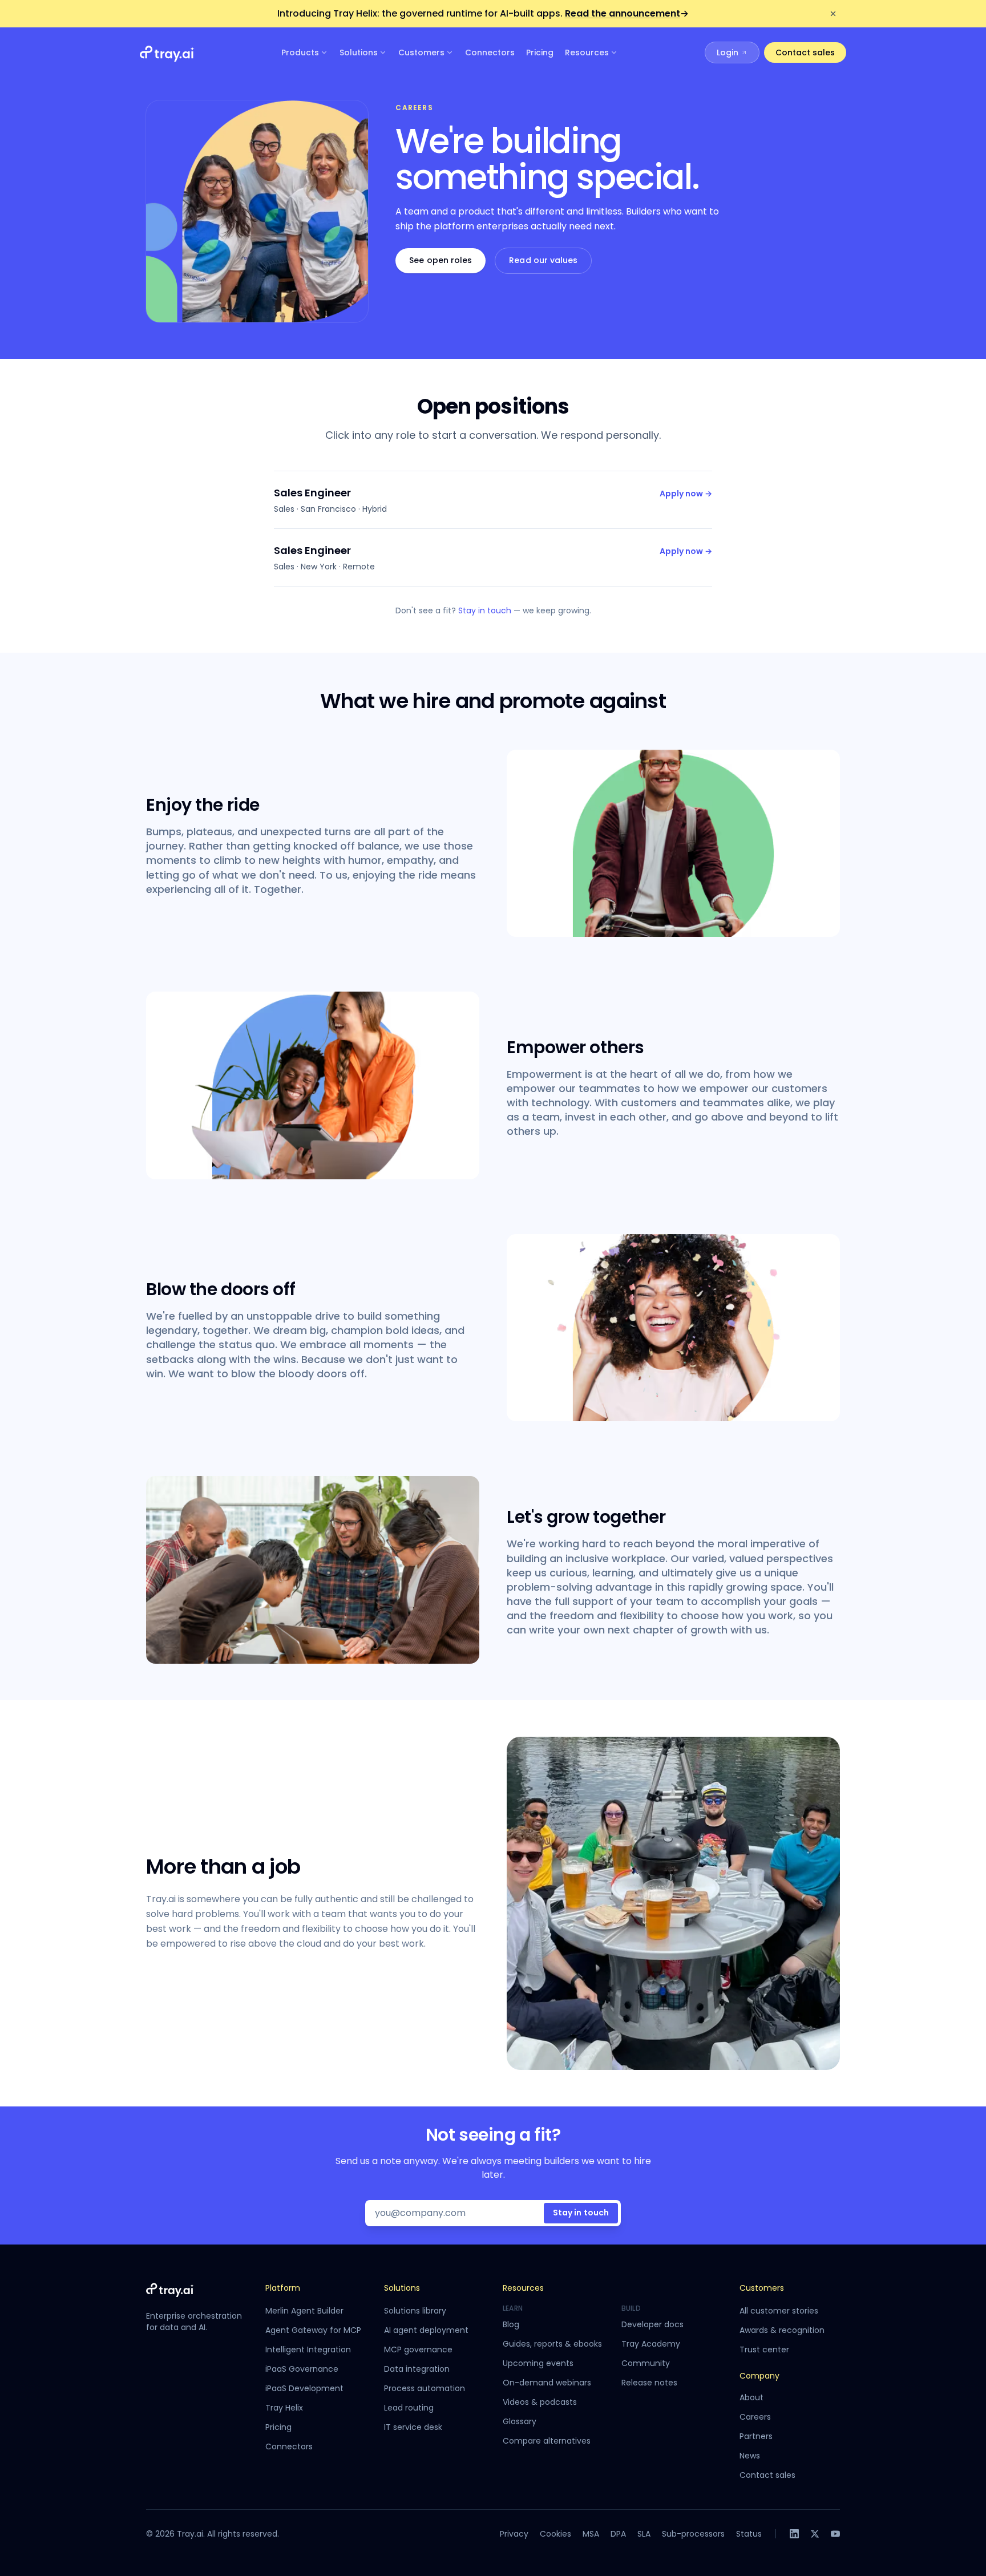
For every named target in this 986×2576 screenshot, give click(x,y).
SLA (644, 2534)
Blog (511, 2324)
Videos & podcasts (540, 2402)
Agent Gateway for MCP (313, 2330)
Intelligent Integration (308, 2349)
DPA (618, 2534)
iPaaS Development (304, 2388)
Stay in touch (485, 610)
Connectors (490, 52)
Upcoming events (538, 2363)
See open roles (441, 260)
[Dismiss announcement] (833, 14)
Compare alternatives (547, 2441)
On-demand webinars (547, 2383)
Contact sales (805, 52)
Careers (755, 2417)
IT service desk (413, 2427)
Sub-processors (693, 2534)
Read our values (543, 260)
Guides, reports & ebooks (552, 2344)
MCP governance (418, 2349)
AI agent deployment (426, 2330)
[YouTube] (835, 2534)
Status (749, 2534)
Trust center (764, 2349)
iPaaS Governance (302, 2369)
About (751, 2397)
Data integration (417, 2369)
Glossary (520, 2421)
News (750, 2456)
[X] (815, 2534)
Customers (421, 52)
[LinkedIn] (794, 2534)
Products (300, 52)
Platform (283, 2288)
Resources (587, 52)
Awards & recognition (782, 2330)
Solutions (359, 52)
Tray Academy (651, 2344)
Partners (756, 2436)
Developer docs (652, 2324)
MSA (591, 2534)
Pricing (540, 52)
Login (728, 52)
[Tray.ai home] (167, 52)
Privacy (514, 2534)
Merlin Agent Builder (304, 2311)
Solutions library (415, 2311)
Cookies (555, 2534)
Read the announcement (627, 13)
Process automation (425, 2388)
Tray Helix (284, 2408)
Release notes (649, 2383)
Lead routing (409, 2408)
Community (646, 2363)
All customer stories (779, 2311)
